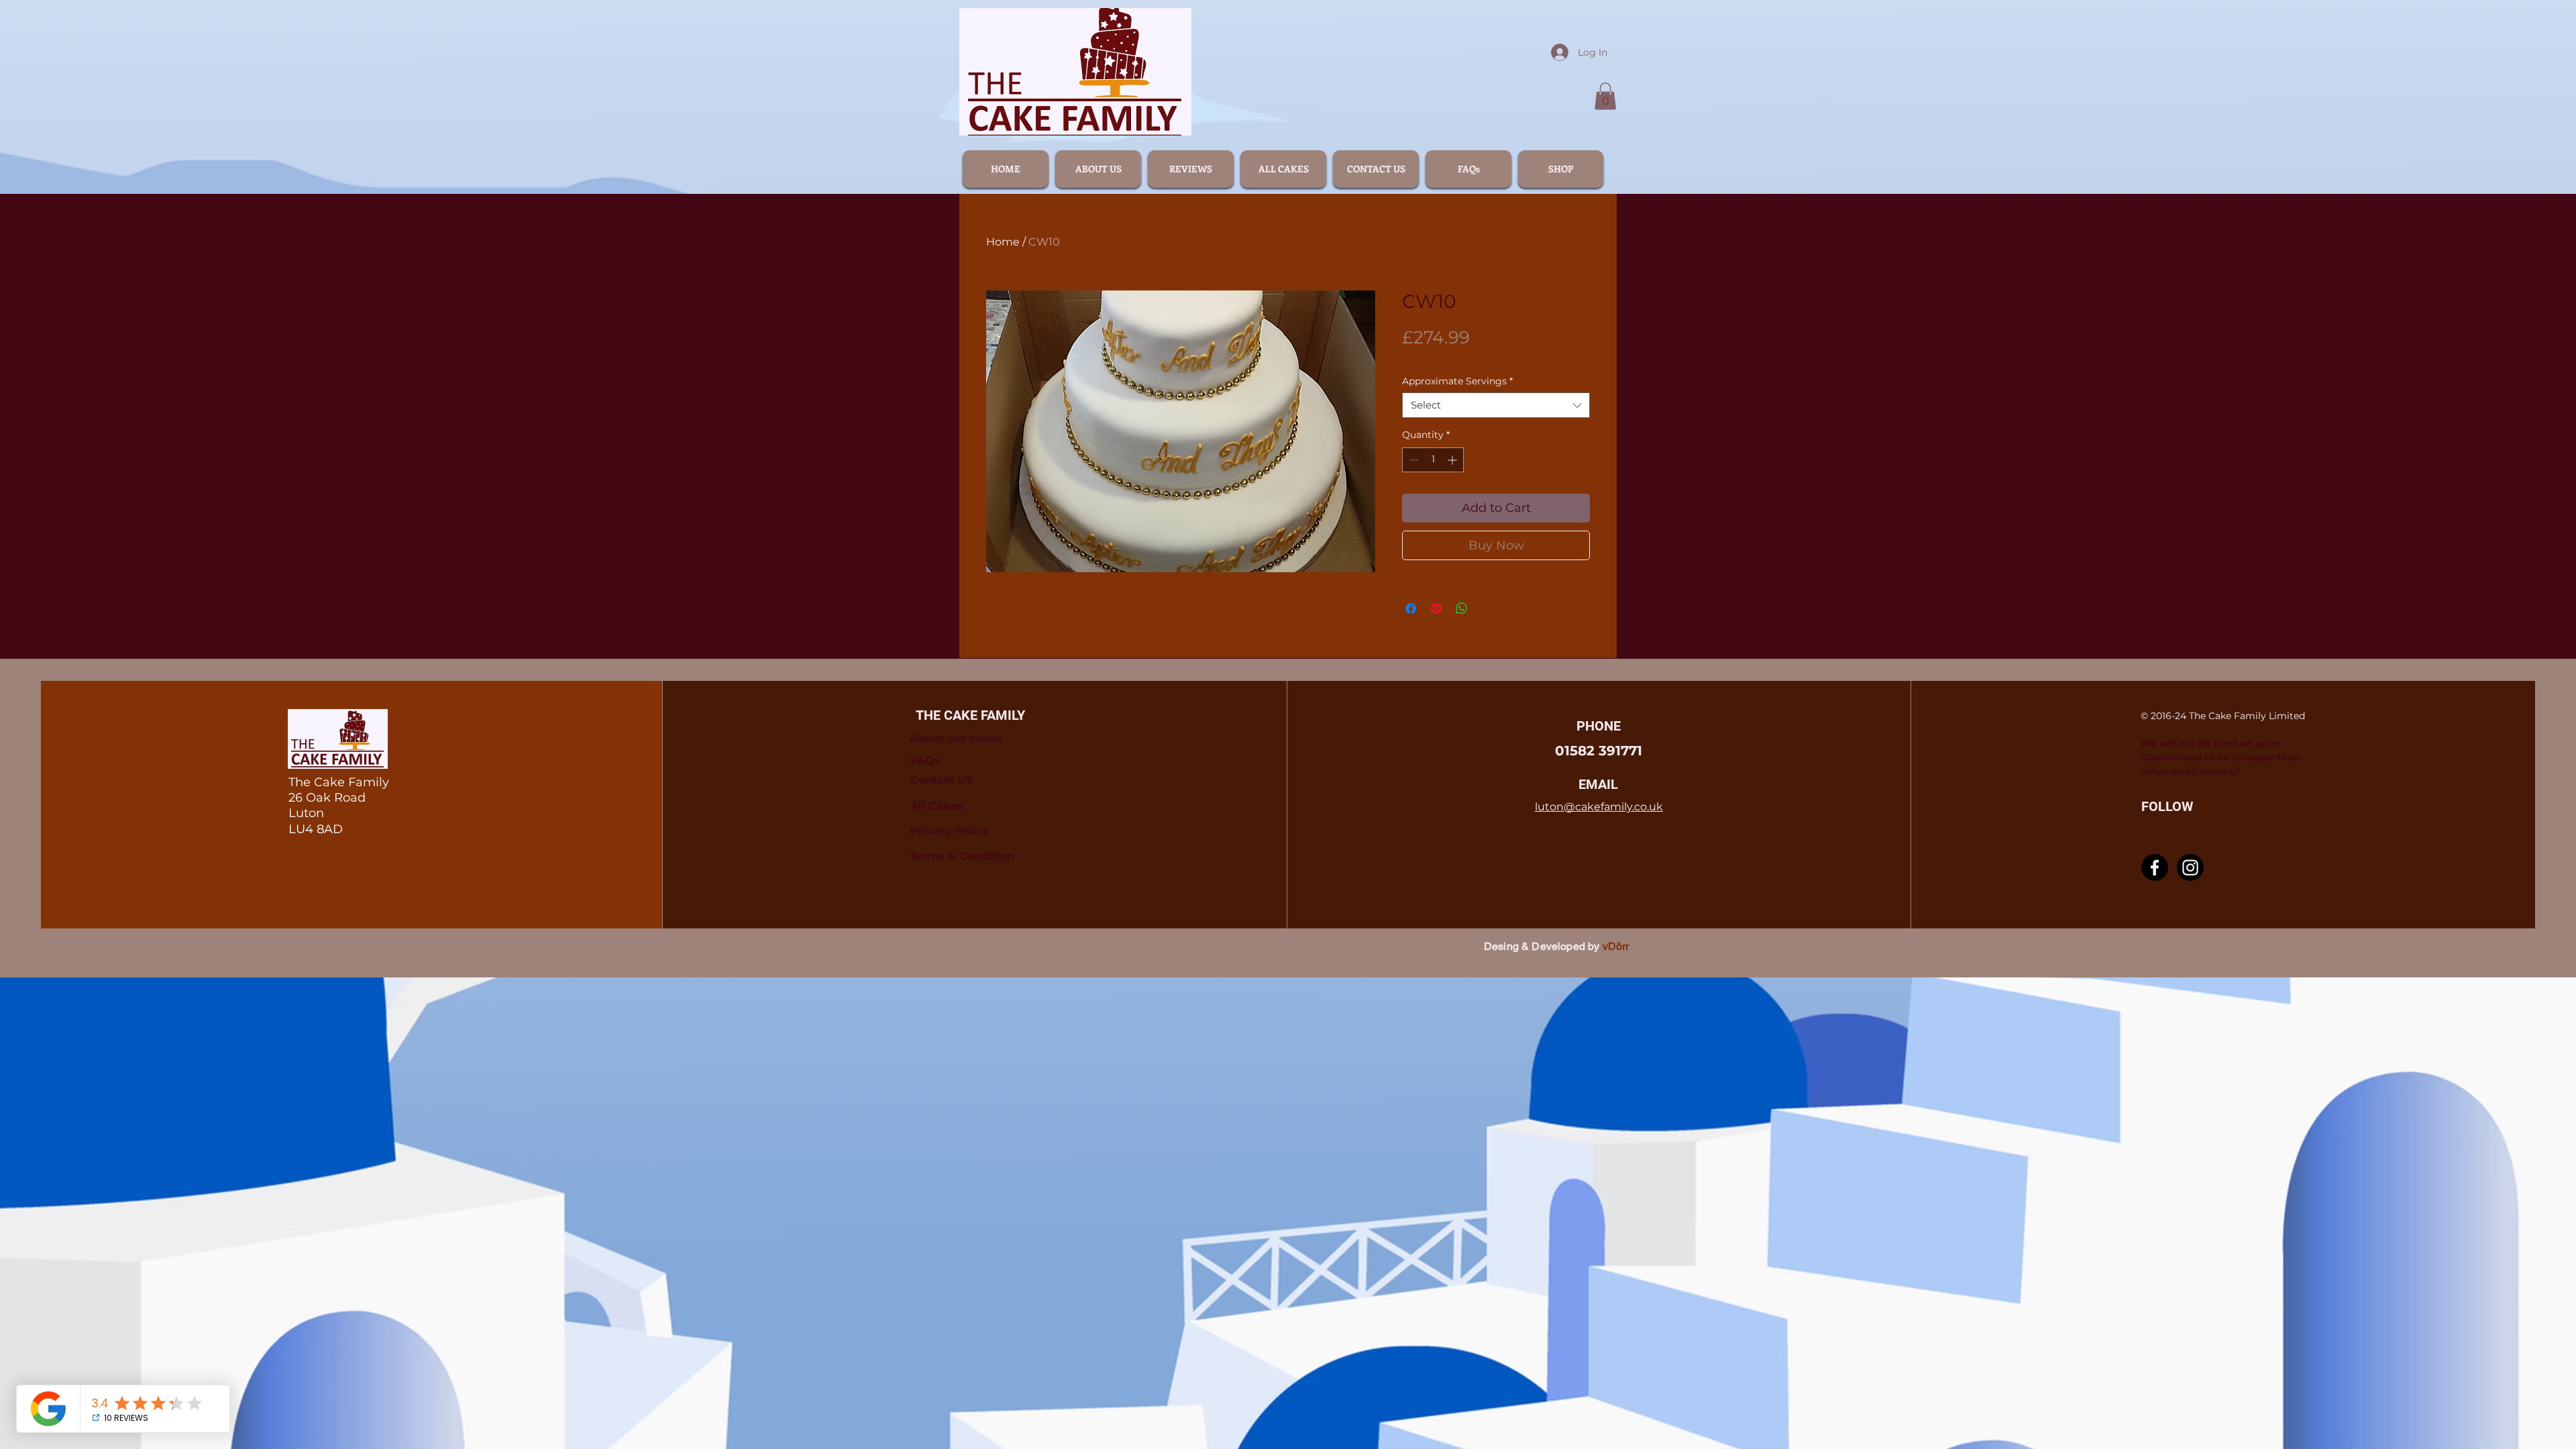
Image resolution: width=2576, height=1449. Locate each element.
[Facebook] (2155, 867)
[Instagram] (2190, 867)
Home (1003, 242)
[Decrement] (1412, 460)
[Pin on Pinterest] (1436, 608)
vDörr (1616, 946)
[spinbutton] (1433, 460)
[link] (1605, 96)
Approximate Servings (1457, 381)
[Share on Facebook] (1411, 608)
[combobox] (1496, 405)
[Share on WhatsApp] (1462, 608)
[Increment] (1453, 460)
